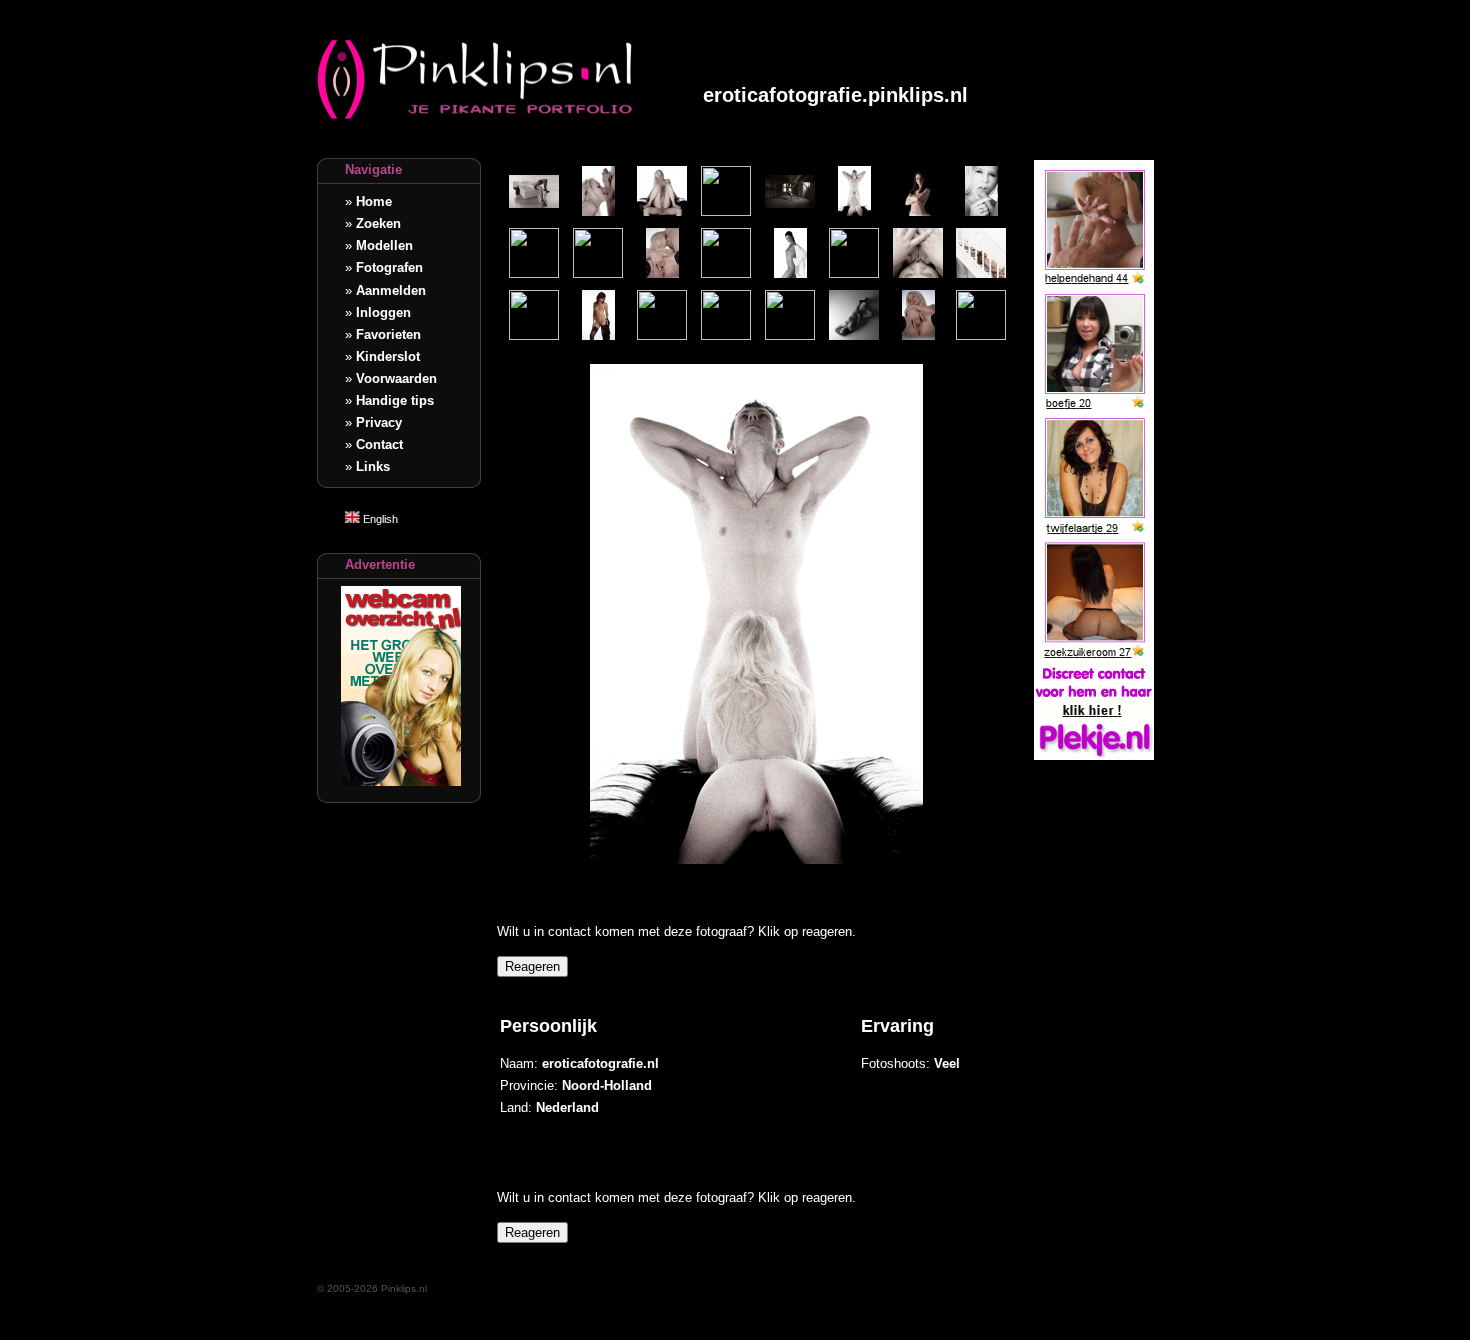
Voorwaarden (396, 378)
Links (373, 466)
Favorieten (388, 334)
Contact (379, 444)
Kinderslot (388, 356)
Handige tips (395, 400)
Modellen (384, 245)
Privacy (379, 422)
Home (374, 201)
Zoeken (378, 223)
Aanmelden (391, 290)
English (379, 519)
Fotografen (389, 267)
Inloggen (383, 312)
